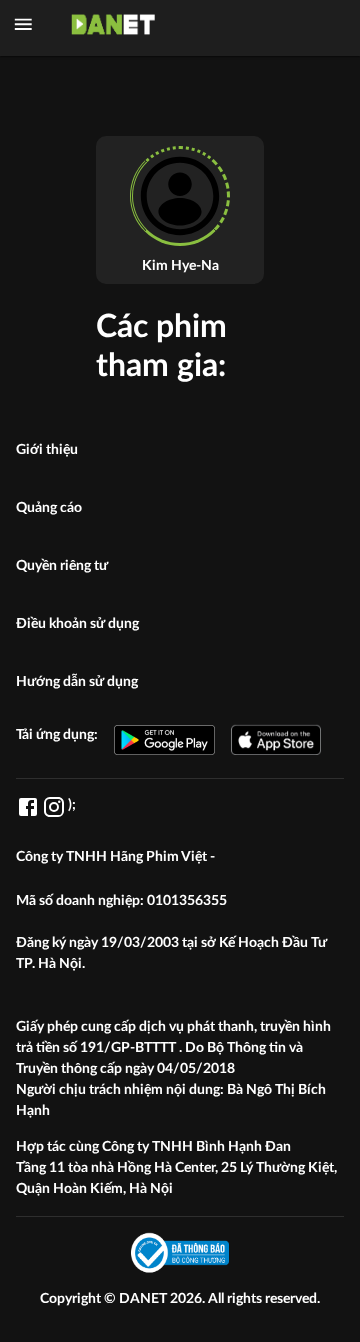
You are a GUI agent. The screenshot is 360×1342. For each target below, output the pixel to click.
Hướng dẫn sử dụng (77, 682)
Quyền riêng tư (62, 566)
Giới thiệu (47, 450)
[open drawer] (23, 24)
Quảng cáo (49, 508)
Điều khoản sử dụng (77, 624)
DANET (144, 1299)
